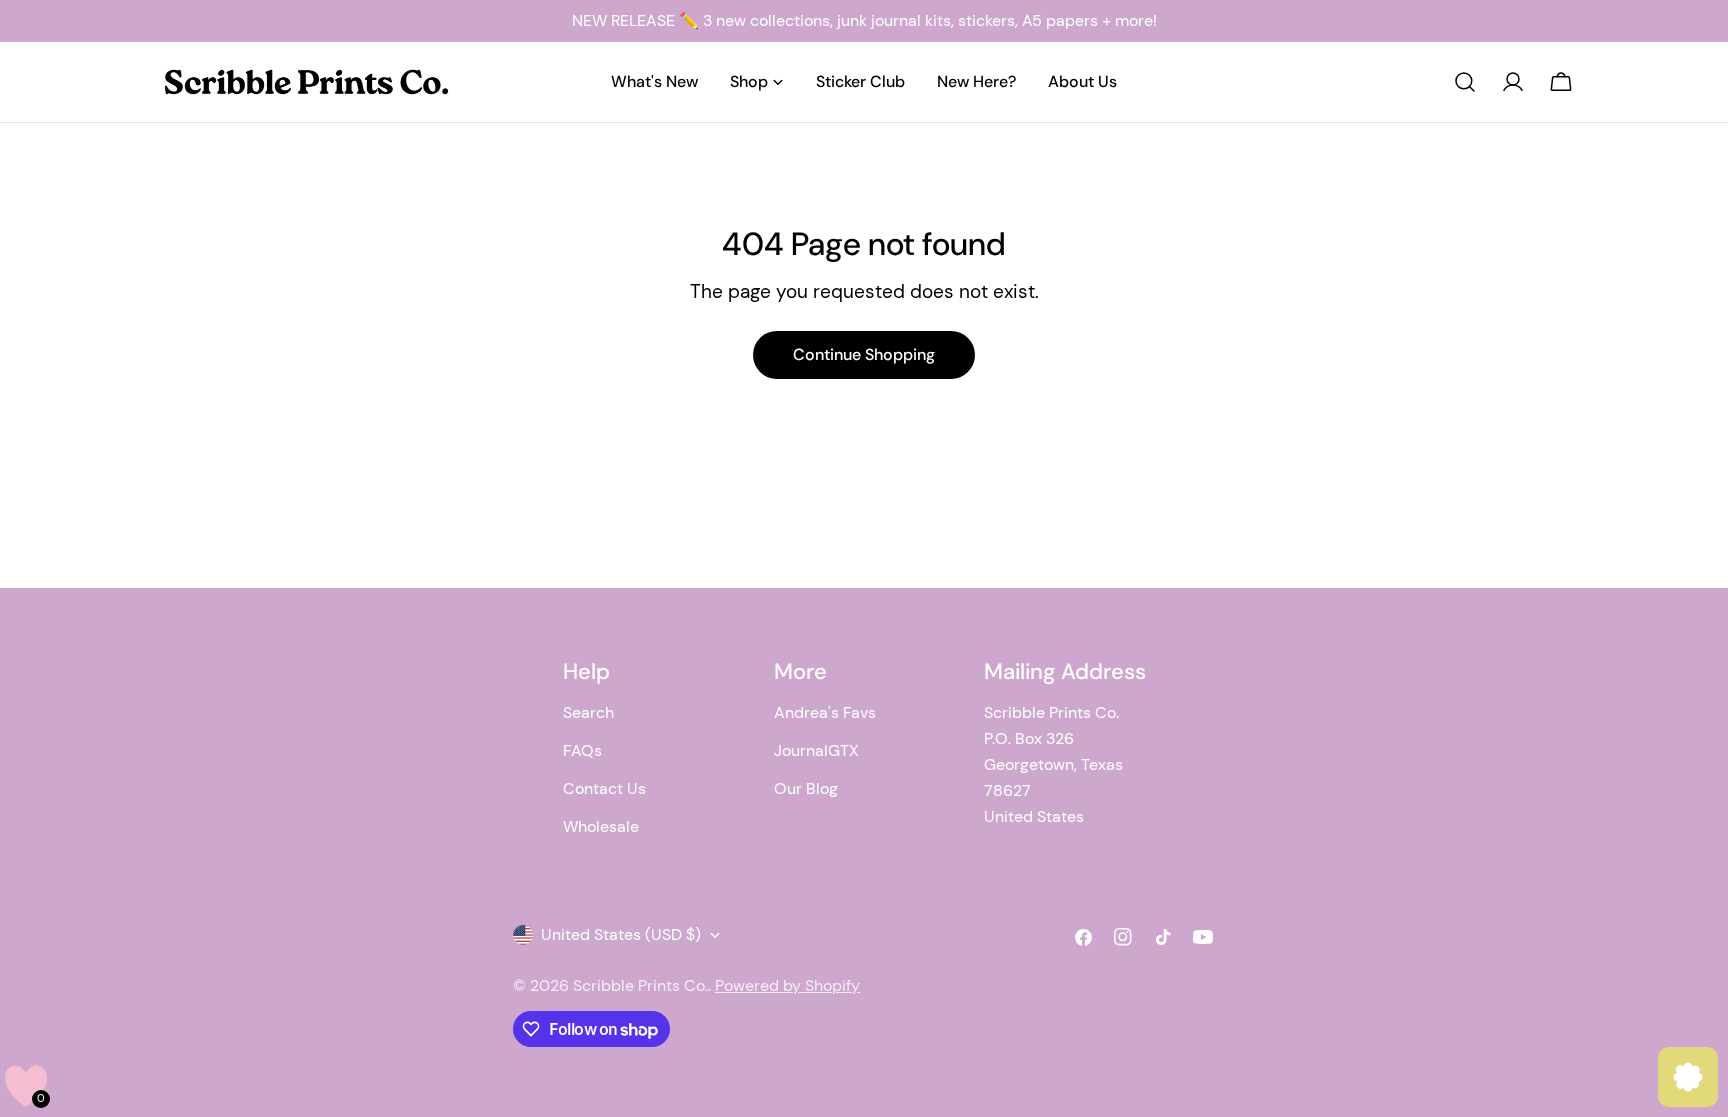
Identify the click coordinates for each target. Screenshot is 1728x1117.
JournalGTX (816, 750)
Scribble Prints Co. (640, 985)
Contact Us (604, 788)
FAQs (582, 750)
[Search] (1465, 82)
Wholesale (601, 826)
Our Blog (806, 788)
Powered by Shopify (787, 985)
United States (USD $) (621, 934)
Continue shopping (864, 354)
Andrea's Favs (825, 712)
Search (588, 712)
